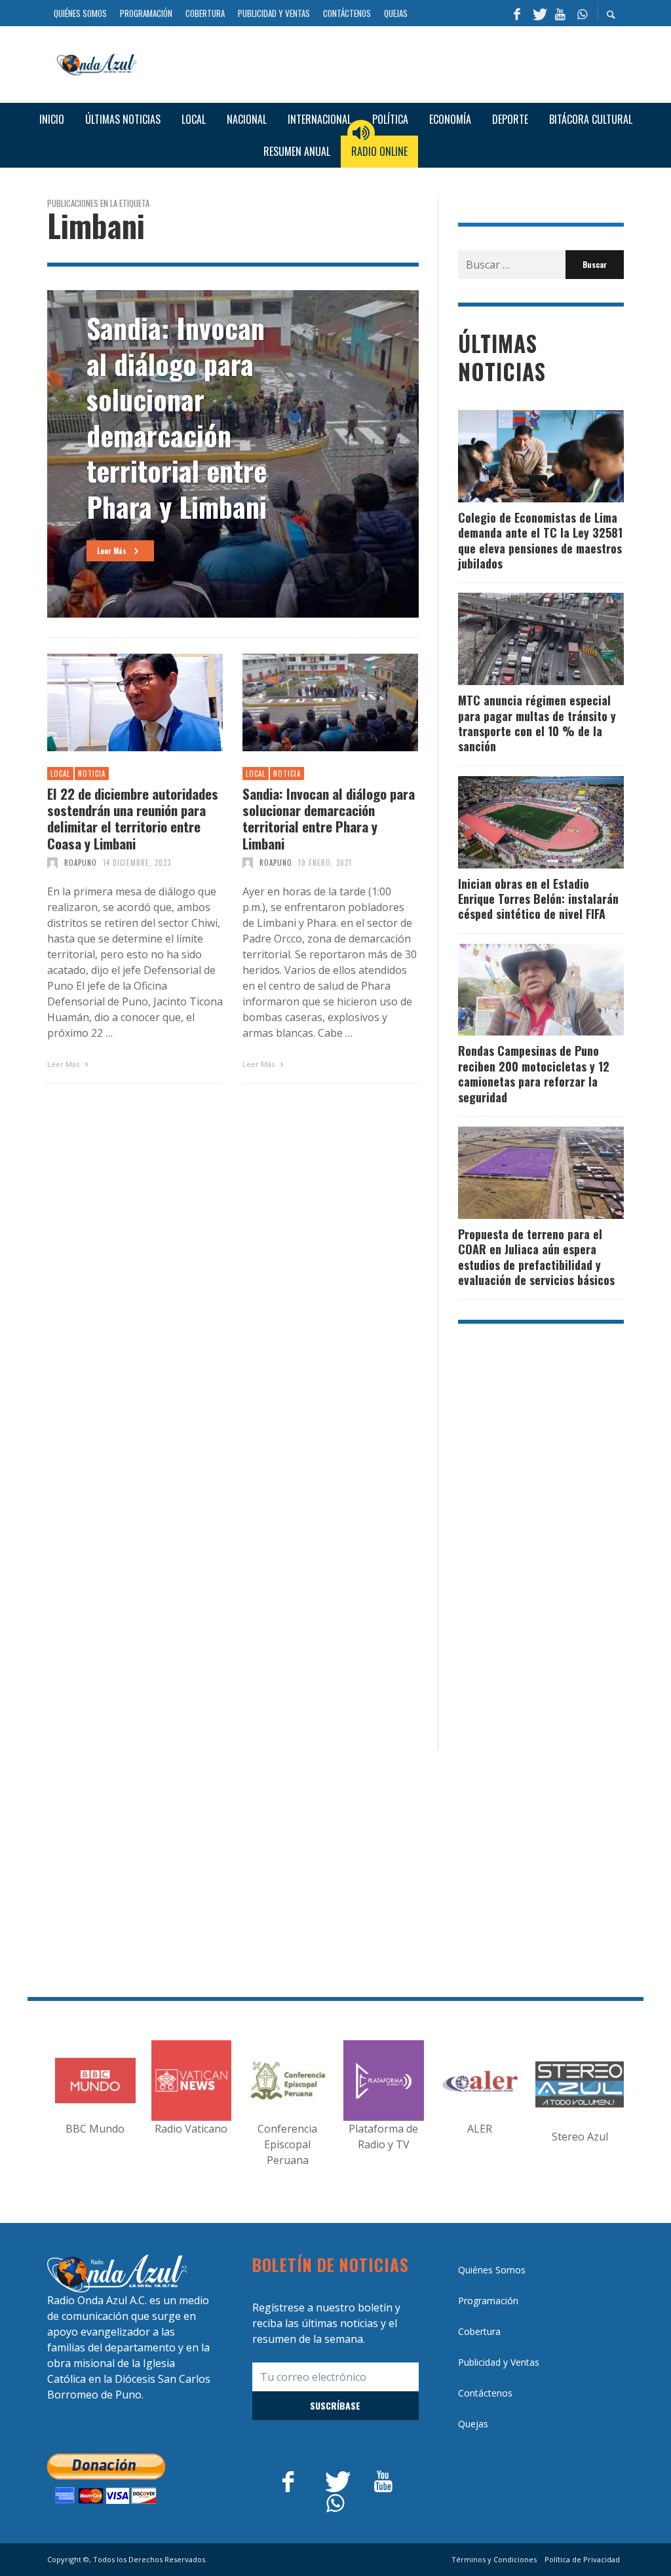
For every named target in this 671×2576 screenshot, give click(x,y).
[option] (233, 454)
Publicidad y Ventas (499, 2362)
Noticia (92, 774)
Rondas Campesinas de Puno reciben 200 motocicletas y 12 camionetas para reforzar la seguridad (534, 1073)
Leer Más (64, 1064)
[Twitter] (539, 13)
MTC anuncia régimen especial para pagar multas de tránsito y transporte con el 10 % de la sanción (537, 723)
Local (60, 774)
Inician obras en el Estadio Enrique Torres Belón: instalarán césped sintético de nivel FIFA (538, 899)
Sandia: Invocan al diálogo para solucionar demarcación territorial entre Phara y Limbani (329, 818)
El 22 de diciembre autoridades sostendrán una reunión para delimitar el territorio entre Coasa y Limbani (133, 818)
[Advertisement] (385, 63)
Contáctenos (485, 2393)
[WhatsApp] (582, 13)
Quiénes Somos (492, 2270)
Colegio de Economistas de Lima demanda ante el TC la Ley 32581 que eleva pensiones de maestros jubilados (540, 540)
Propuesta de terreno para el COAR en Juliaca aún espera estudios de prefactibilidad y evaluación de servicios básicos (536, 1257)
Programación (488, 2301)
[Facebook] (517, 13)
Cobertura (479, 2331)
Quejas (473, 2424)
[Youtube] (560, 13)
